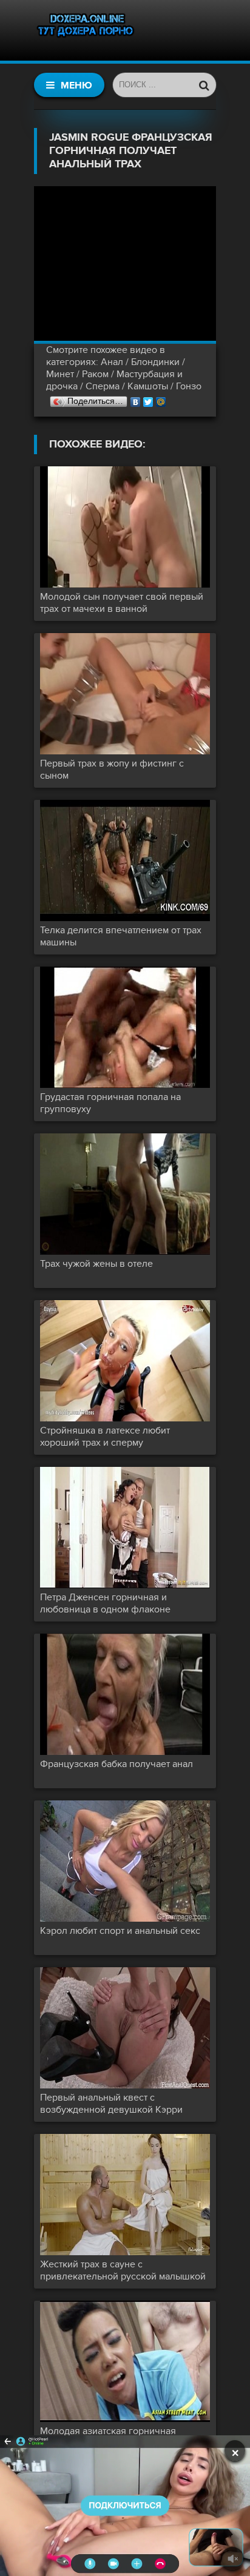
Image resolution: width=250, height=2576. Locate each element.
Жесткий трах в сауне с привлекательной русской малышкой (123, 2270)
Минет (60, 374)
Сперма (103, 386)
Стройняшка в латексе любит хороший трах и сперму (105, 1437)
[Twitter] (148, 399)
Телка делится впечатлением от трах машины (121, 936)
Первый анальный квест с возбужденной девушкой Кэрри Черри (111, 2104)
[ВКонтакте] (136, 399)
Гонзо (189, 386)
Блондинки (155, 362)
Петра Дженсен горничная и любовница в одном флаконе (105, 1603)
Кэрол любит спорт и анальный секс (120, 1931)
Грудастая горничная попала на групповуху (110, 1103)
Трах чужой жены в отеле (96, 1264)
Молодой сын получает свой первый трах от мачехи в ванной (122, 603)
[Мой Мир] (161, 399)
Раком (95, 374)
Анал (112, 362)
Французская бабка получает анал (117, 1764)
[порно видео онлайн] (86, 30)
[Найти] (204, 85)
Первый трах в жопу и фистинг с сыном (112, 770)
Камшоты (148, 386)
